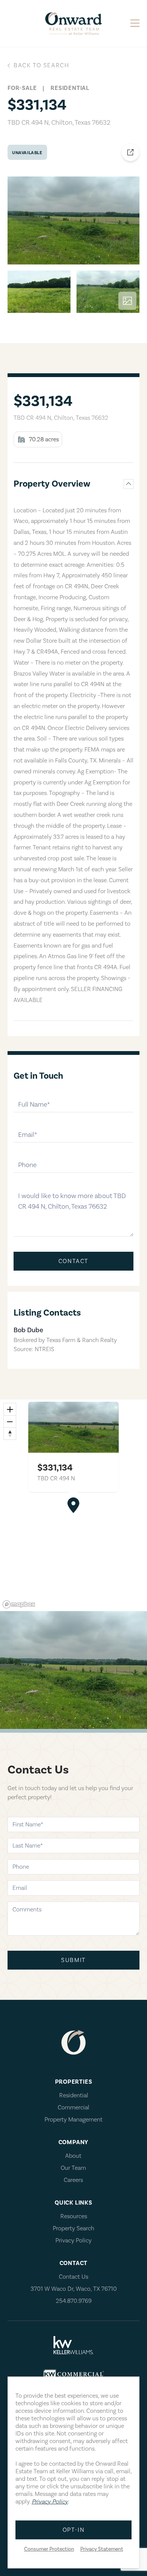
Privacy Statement (102, 2549)
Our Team (73, 2168)
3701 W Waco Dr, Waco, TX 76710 (74, 2289)
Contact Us (73, 2277)
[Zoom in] (10, 1409)
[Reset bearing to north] (10, 1433)
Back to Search (41, 65)
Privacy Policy (73, 2240)
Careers (73, 2180)
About (73, 2156)
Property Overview (52, 484)
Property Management (73, 2120)
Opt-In (74, 2530)
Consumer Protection (49, 2549)
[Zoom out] (10, 1421)
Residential (74, 2095)
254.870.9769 (74, 2301)
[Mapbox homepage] (19, 1604)
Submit (73, 1960)
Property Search (73, 2228)
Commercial (73, 2107)
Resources (74, 2216)
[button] (73, 1505)
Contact (73, 1261)
